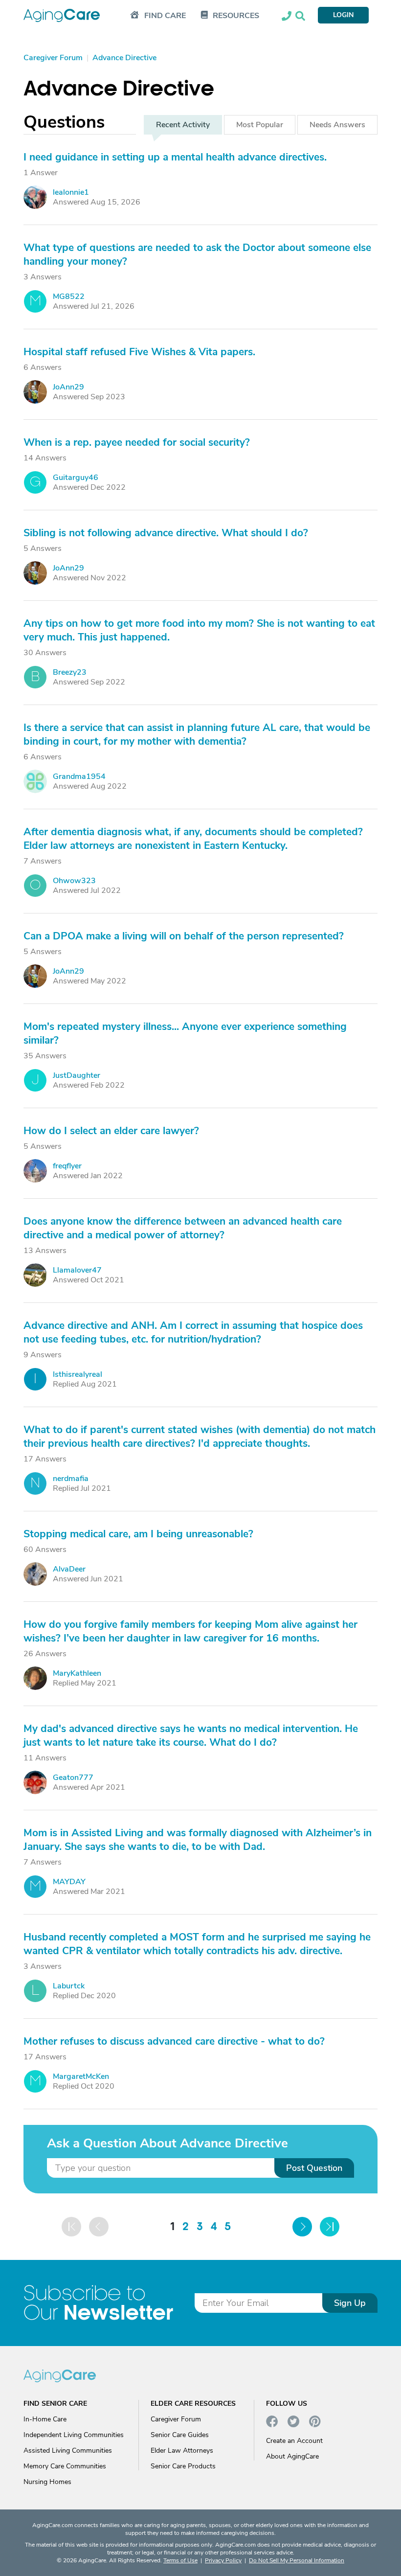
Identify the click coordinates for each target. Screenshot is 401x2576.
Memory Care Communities (65, 2466)
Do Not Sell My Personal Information (297, 2560)
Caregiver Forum (176, 2419)
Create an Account (294, 2441)
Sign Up (350, 2303)
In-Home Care (45, 2419)
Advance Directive (119, 89)
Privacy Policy (223, 2560)
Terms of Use (180, 2560)
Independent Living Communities (74, 2435)
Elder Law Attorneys (182, 2451)
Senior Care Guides (180, 2435)
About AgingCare (292, 2456)
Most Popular (260, 125)
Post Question (314, 2168)
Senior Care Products (183, 2466)
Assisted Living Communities (68, 2451)
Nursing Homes (47, 2482)
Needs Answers (337, 125)
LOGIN (343, 15)
